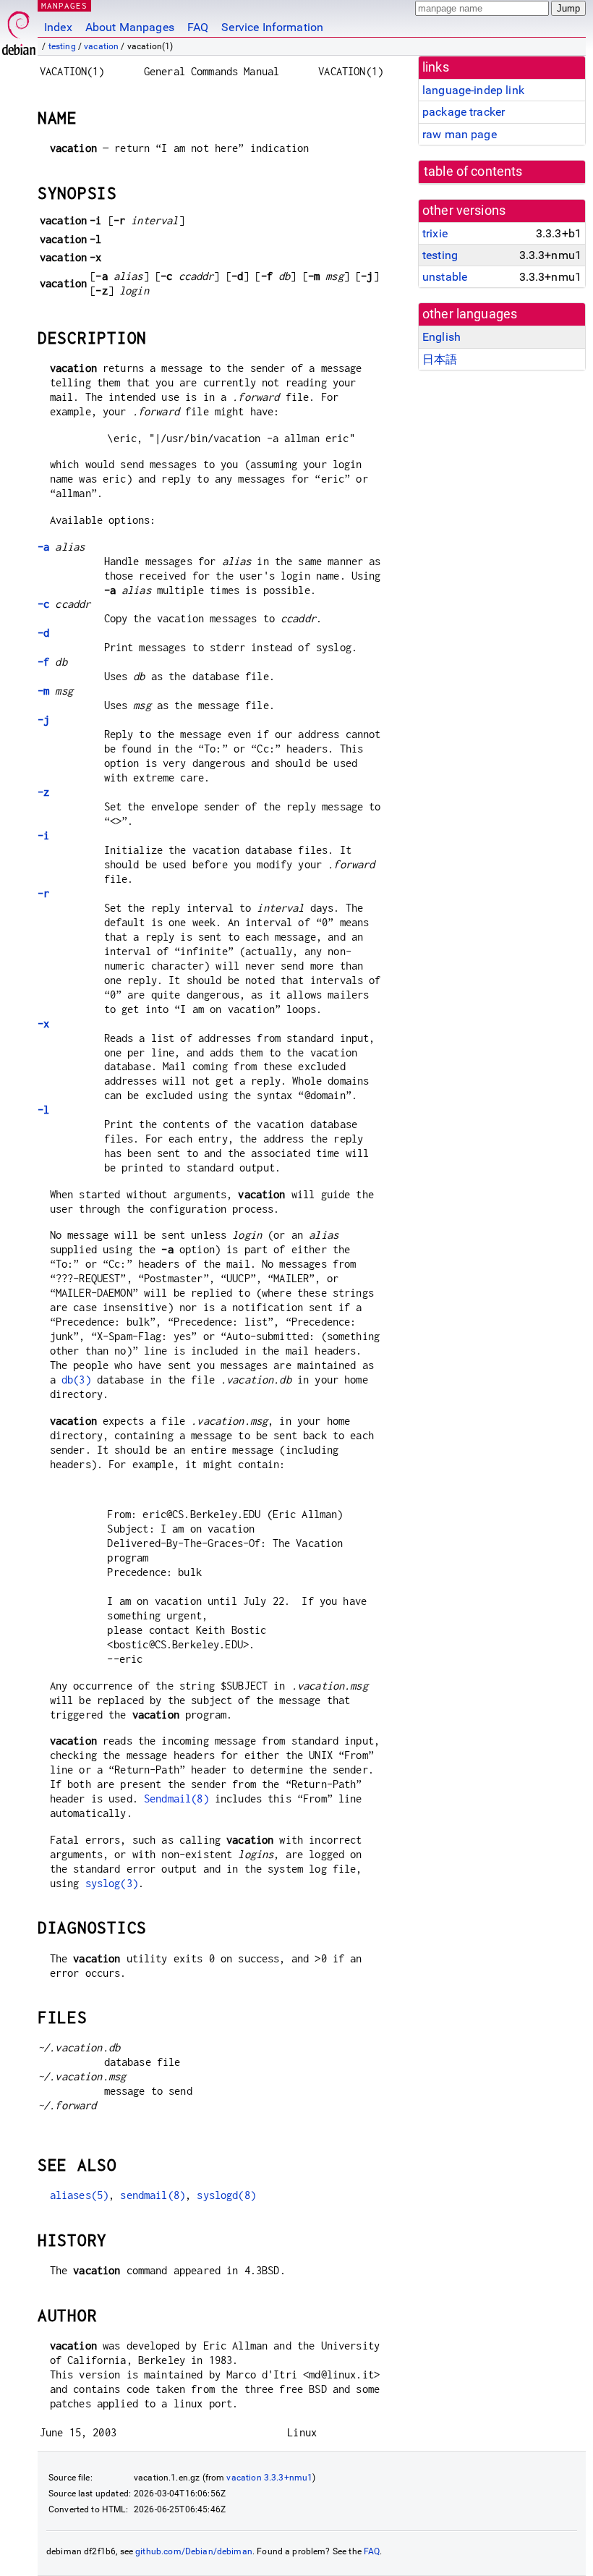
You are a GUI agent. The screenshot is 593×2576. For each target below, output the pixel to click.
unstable (445, 277)
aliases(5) (80, 2195)
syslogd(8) (226, 2195)
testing (62, 46)
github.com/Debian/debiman (194, 2551)
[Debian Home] (19, 29)
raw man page (460, 134)
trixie (435, 233)
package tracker (464, 112)
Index (58, 27)
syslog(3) (112, 1883)
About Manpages (130, 27)
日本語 (440, 359)
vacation (101, 46)
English (441, 337)
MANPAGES (64, 5)
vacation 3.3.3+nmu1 (269, 2478)
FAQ (198, 27)
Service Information (272, 27)
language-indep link (473, 90)
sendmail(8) (153, 2195)
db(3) (76, 1380)
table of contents (473, 171)
